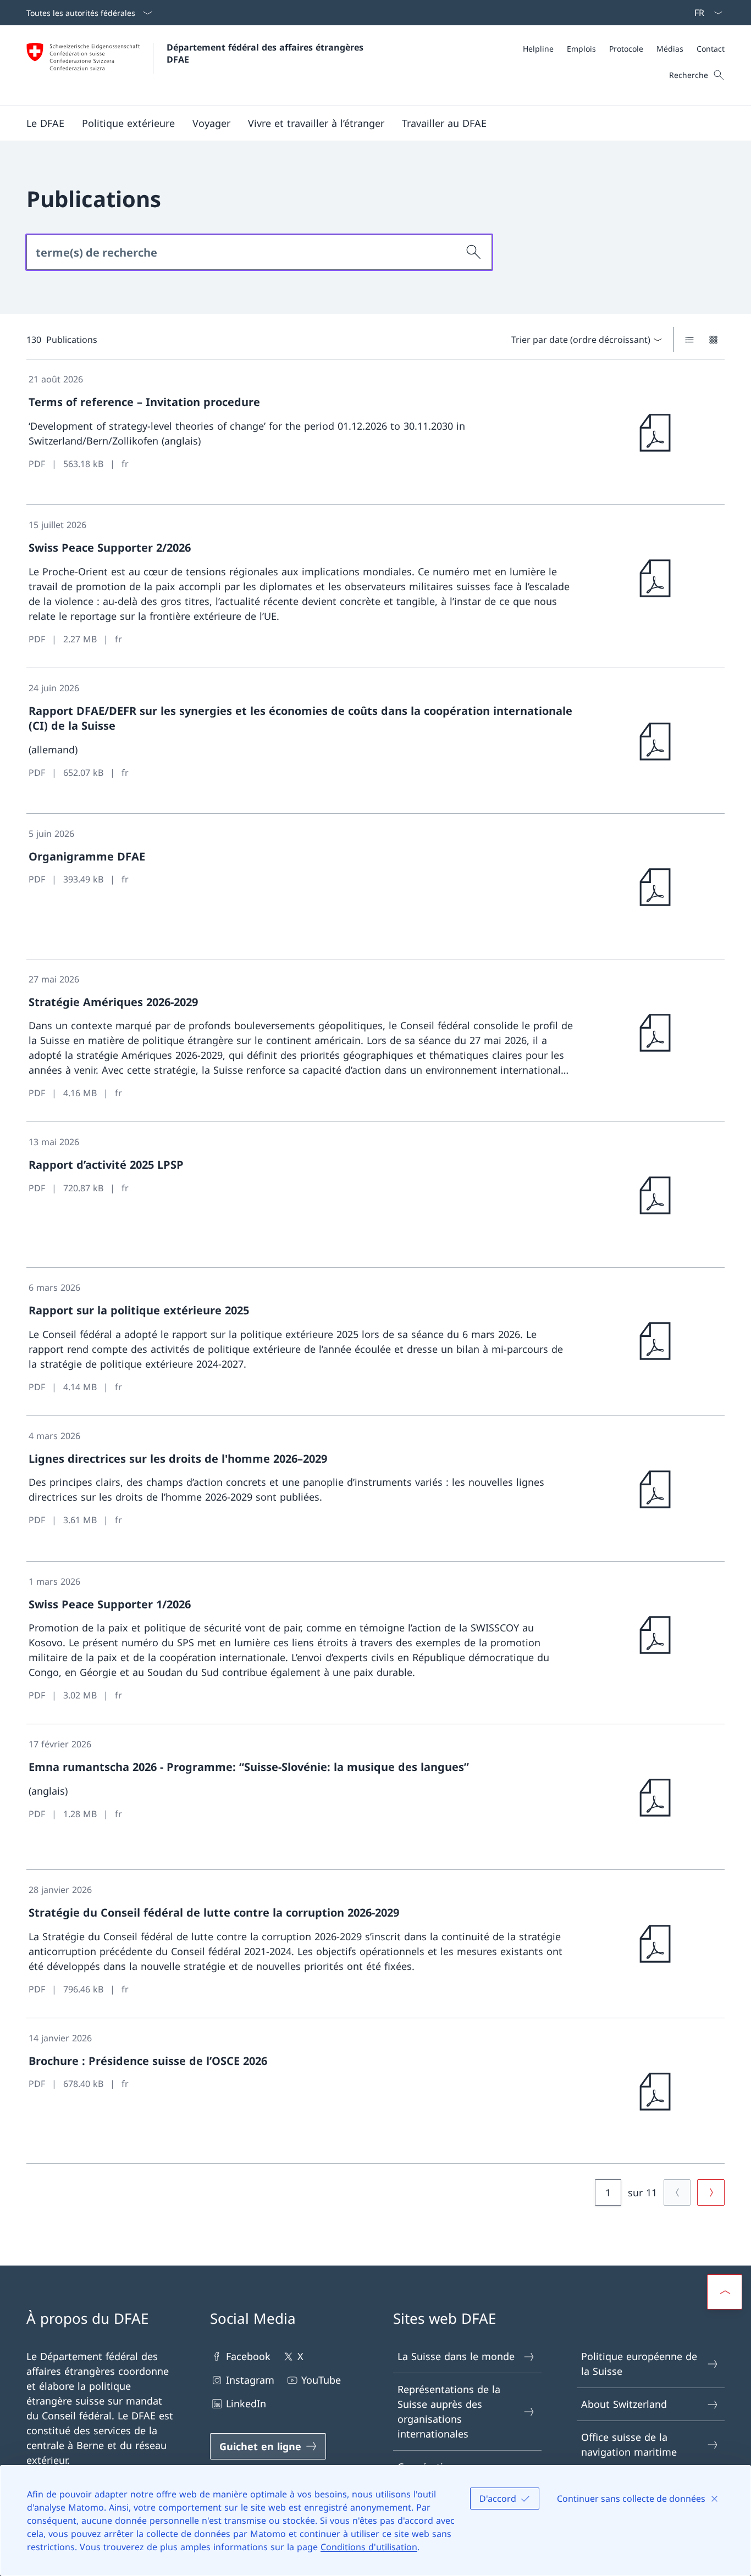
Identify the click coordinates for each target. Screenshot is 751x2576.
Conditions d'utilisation (369, 2547)
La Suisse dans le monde (456, 2356)
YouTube (321, 2380)
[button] (45, 123)
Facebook (248, 2356)
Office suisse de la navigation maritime (629, 2444)
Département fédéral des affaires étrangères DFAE (266, 53)
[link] (375, 432)
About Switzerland (624, 2404)
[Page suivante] (711, 2192)
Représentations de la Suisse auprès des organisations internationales (449, 2411)
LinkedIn (246, 2403)
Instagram (250, 2380)
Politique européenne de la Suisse (639, 2364)
